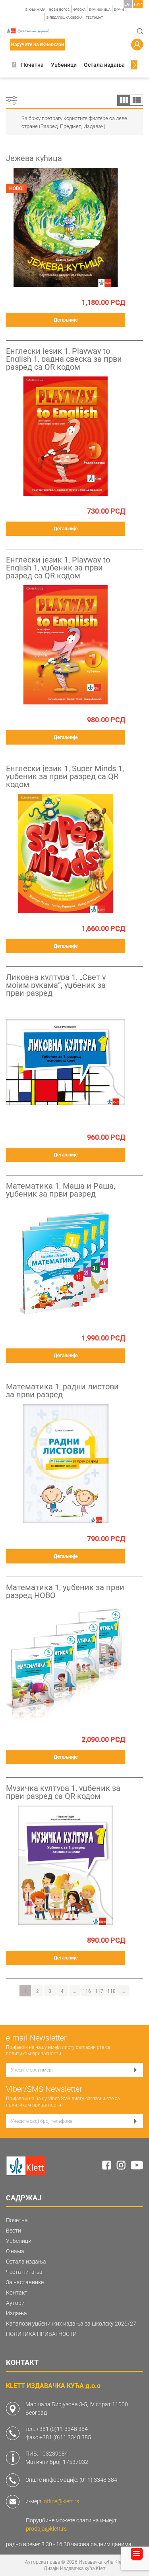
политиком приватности (34, 2054)
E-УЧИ (119, 10)
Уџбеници (64, 65)
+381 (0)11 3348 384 (62, 2429)
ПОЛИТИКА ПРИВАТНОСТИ (41, 2334)
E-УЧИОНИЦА (100, 10)
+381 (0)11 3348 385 (65, 2437)
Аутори (15, 2303)
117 (99, 1991)
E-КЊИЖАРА (35, 10)
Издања (16, 2313)
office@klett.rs (61, 2501)
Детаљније (66, 320)
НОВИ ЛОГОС (59, 10)
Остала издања (104, 65)
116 (87, 1991)
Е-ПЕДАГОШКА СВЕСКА (64, 18)
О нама (15, 2251)
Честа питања (24, 2272)
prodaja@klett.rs (46, 2529)
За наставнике (25, 2282)
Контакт (17, 2293)
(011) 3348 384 (98, 2480)
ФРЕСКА (79, 10)
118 (111, 1991)
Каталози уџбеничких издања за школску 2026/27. (72, 2324)
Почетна (32, 65)
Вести (14, 2231)
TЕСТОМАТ (94, 18)
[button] (14, 65)
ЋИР (138, 4)
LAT (128, 4)
